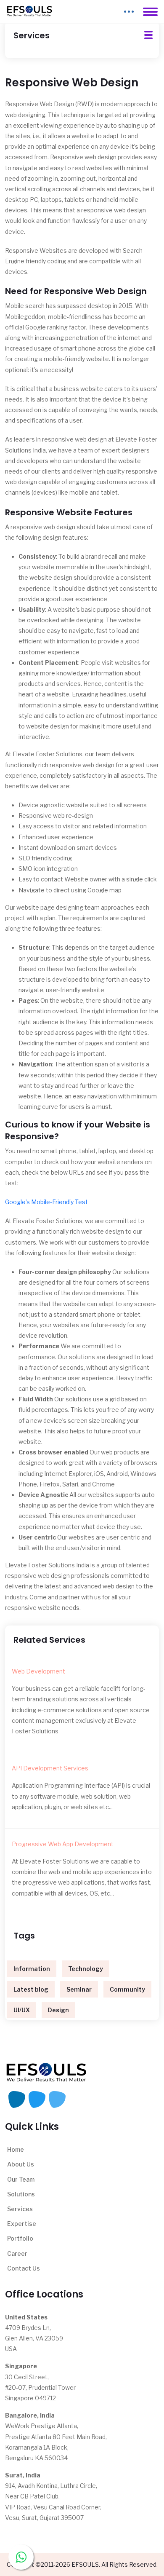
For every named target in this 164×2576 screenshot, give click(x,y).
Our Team (21, 2179)
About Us (21, 2164)
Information (32, 1969)
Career (17, 2253)
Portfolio (20, 2238)
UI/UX (22, 2010)
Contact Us (24, 2268)
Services (20, 2209)
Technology (86, 1969)
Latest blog (31, 1989)
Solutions (21, 2194)
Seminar (79, 1989)
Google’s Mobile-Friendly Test (46, 1202)
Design (58, 2010)
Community (127, 1989)
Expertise (22, 2224)
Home (16, 2149)
